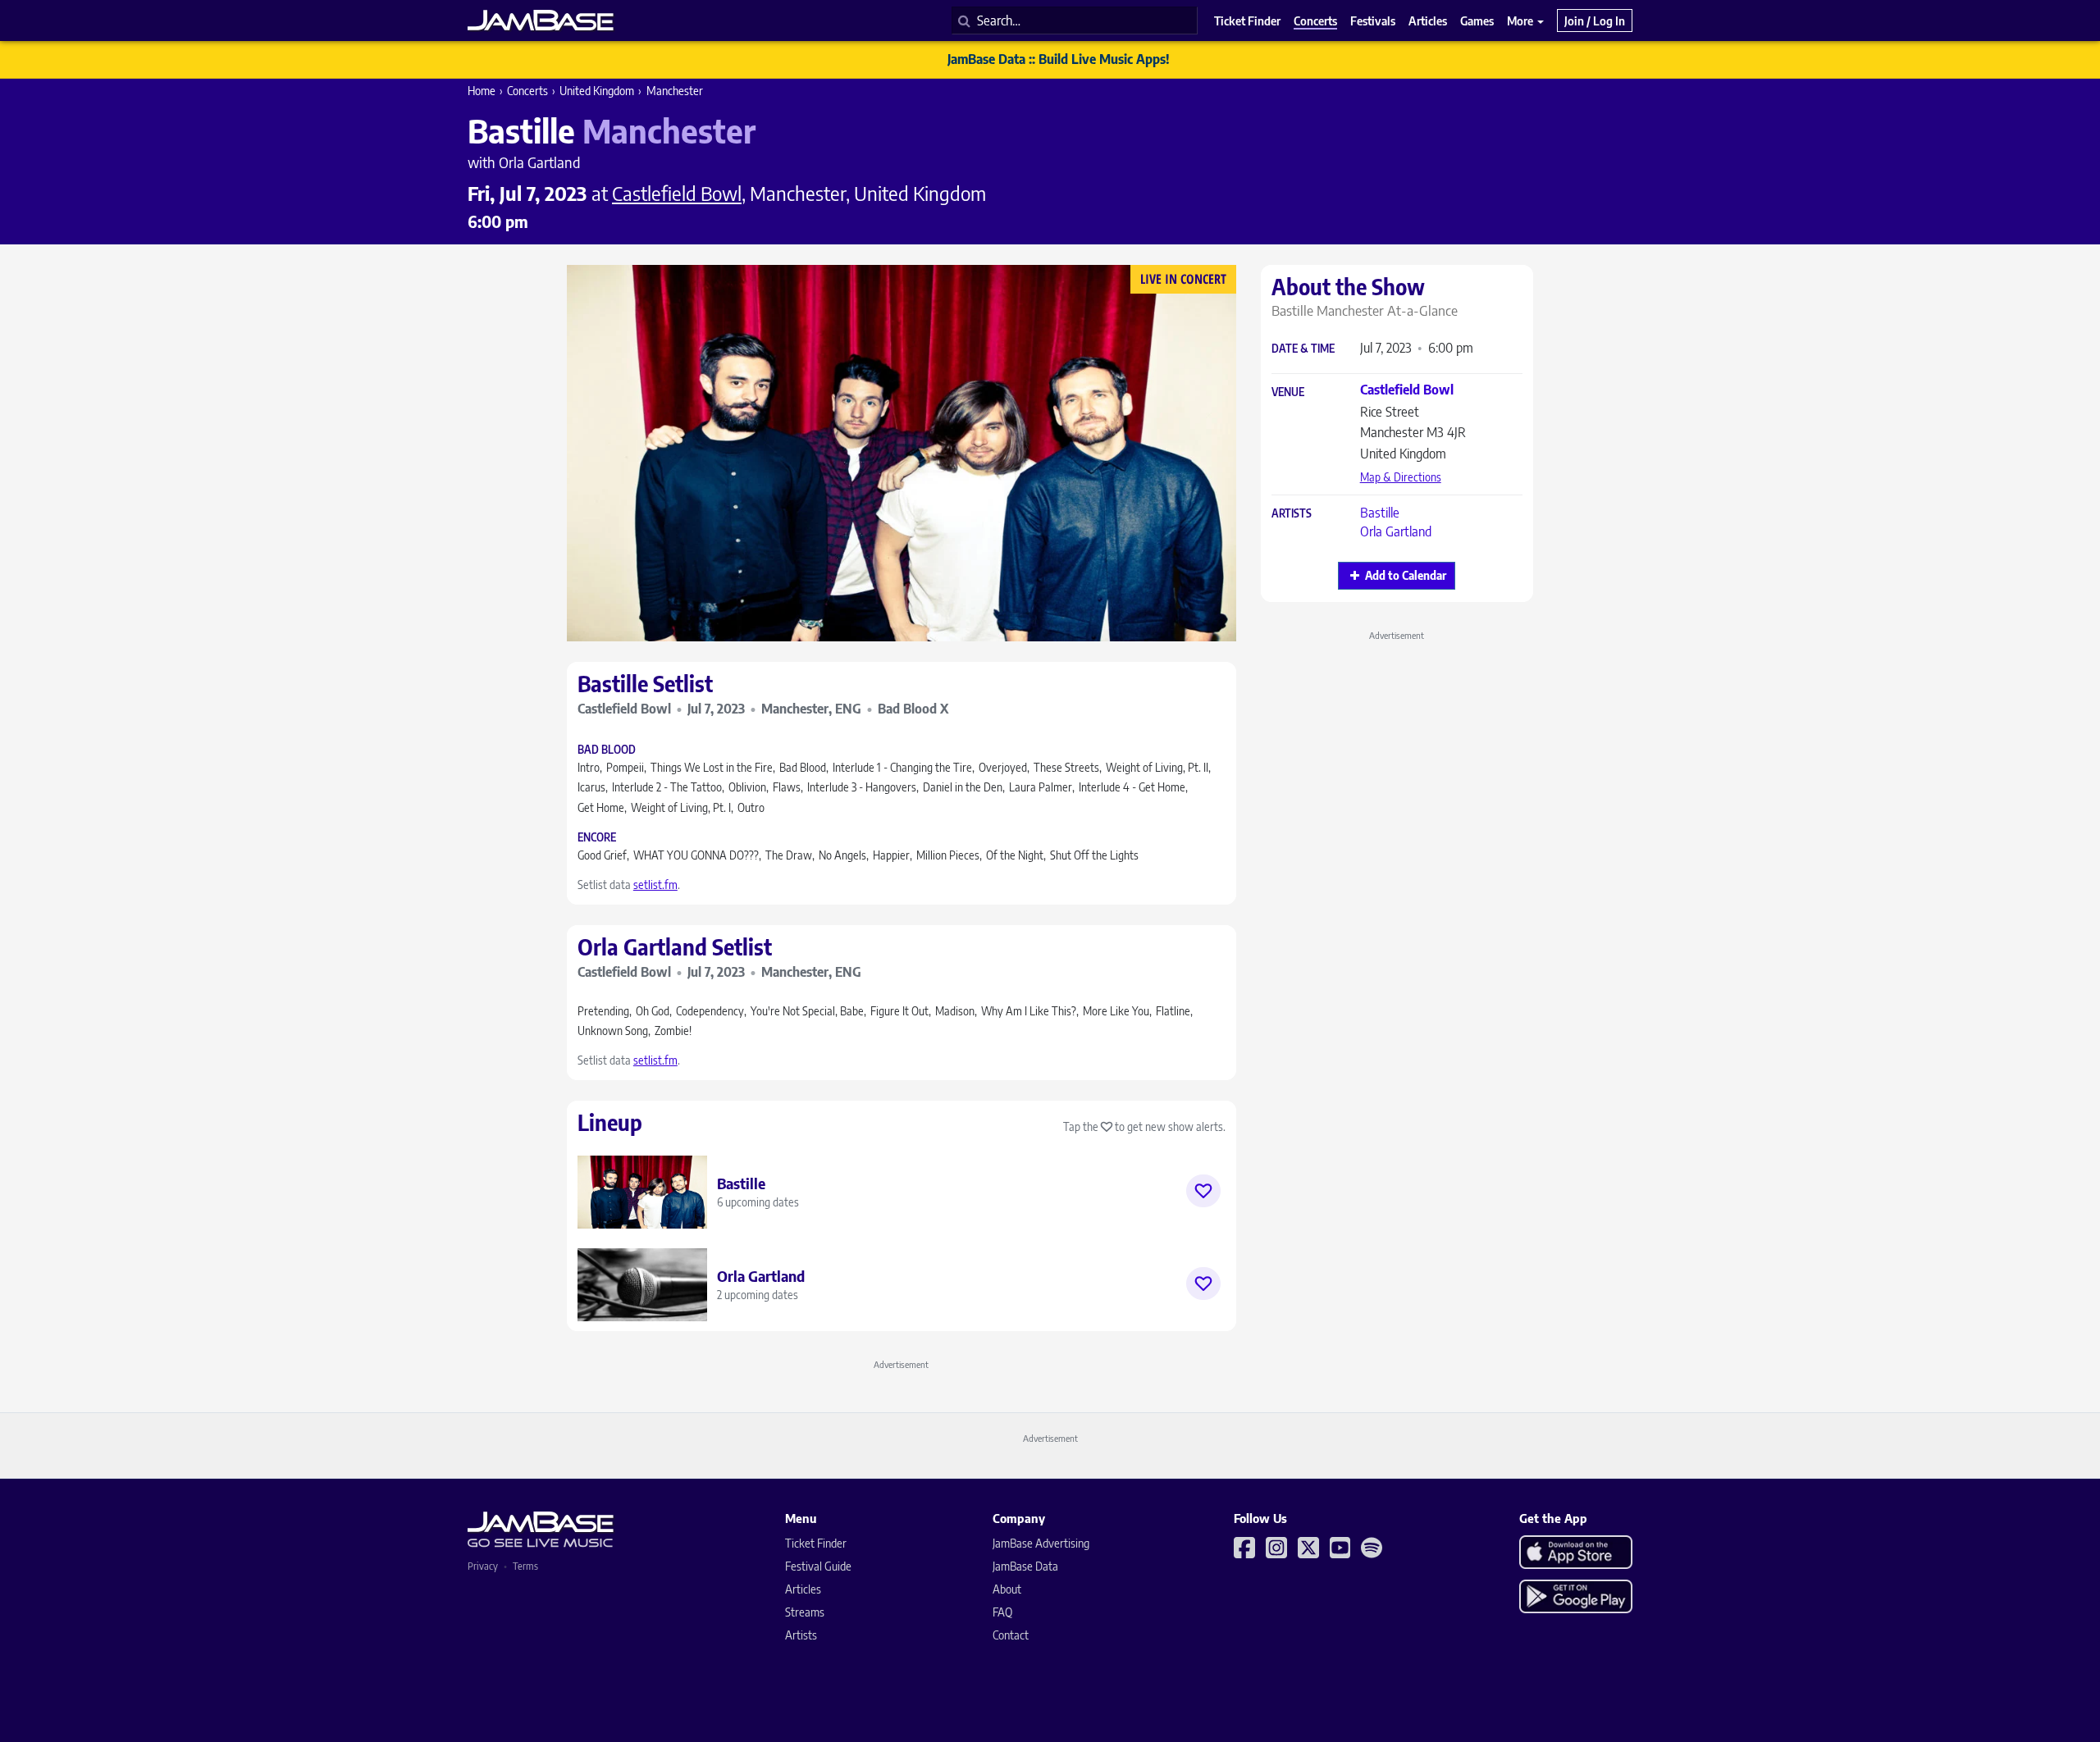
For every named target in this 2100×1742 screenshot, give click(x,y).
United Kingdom (597, 91)
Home (482, 91)
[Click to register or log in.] (1203, 1191)
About (1007, 1589)
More (1521, 21)
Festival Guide (818, 1566)
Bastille (1380, 513)
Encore (597, 838)
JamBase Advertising (1041, 1543)
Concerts (527, 91)
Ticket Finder (816, 1543)
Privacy (483, 1566)
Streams (805, 1612)
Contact (1011, 1635)
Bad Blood (607, 750)
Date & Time (1303, 349)
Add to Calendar (1406, 575)
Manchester (675, 91)
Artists (1292, 514)
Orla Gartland (1396, 531)
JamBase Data (1025, 1566)
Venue (1288, 392)
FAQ (1002, 1612)
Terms (525, 1566)
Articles (803, 1589)
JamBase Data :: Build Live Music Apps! (1059, 59)
